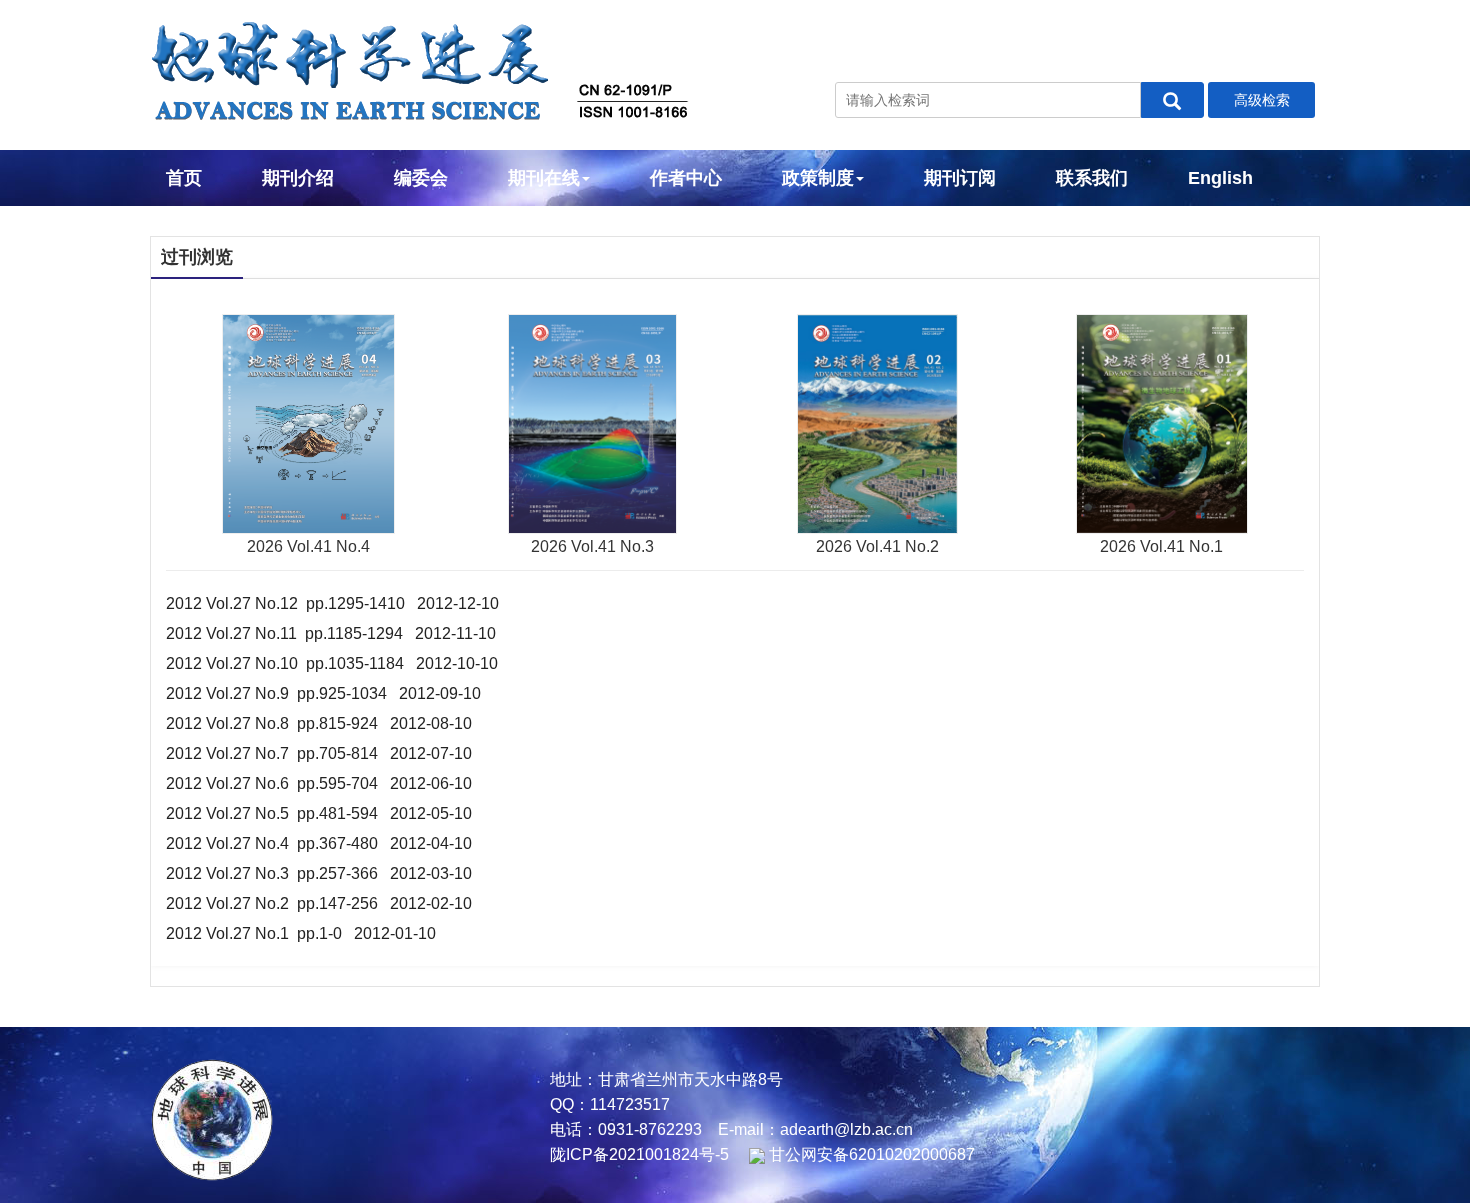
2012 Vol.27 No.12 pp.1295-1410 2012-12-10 (332, 603)
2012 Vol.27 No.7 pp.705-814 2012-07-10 (319, 753)
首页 (184, 178)
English (1220, 178)
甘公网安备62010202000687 (870, 1154)
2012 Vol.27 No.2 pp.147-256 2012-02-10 (319, 903)
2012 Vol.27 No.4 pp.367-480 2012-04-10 (319, 843)
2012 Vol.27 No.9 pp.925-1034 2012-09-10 (323, 693)
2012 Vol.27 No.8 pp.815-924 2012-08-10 (319, 723)
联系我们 (1092, 178)
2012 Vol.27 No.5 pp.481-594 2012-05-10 (319, 813)
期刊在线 (544, 178)
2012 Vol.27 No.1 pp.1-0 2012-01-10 (301, 933)
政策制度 (818, 178)
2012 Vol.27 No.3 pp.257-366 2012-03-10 (319, 873)
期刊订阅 (960, 178)
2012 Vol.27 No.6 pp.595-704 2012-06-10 (319, 783)
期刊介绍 (298, 178)
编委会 (421, 178)
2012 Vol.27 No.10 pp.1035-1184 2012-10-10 (332, 663)
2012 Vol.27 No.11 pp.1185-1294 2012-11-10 (331, 633)
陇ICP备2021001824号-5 (639, 1154)
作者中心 (686, 178)
